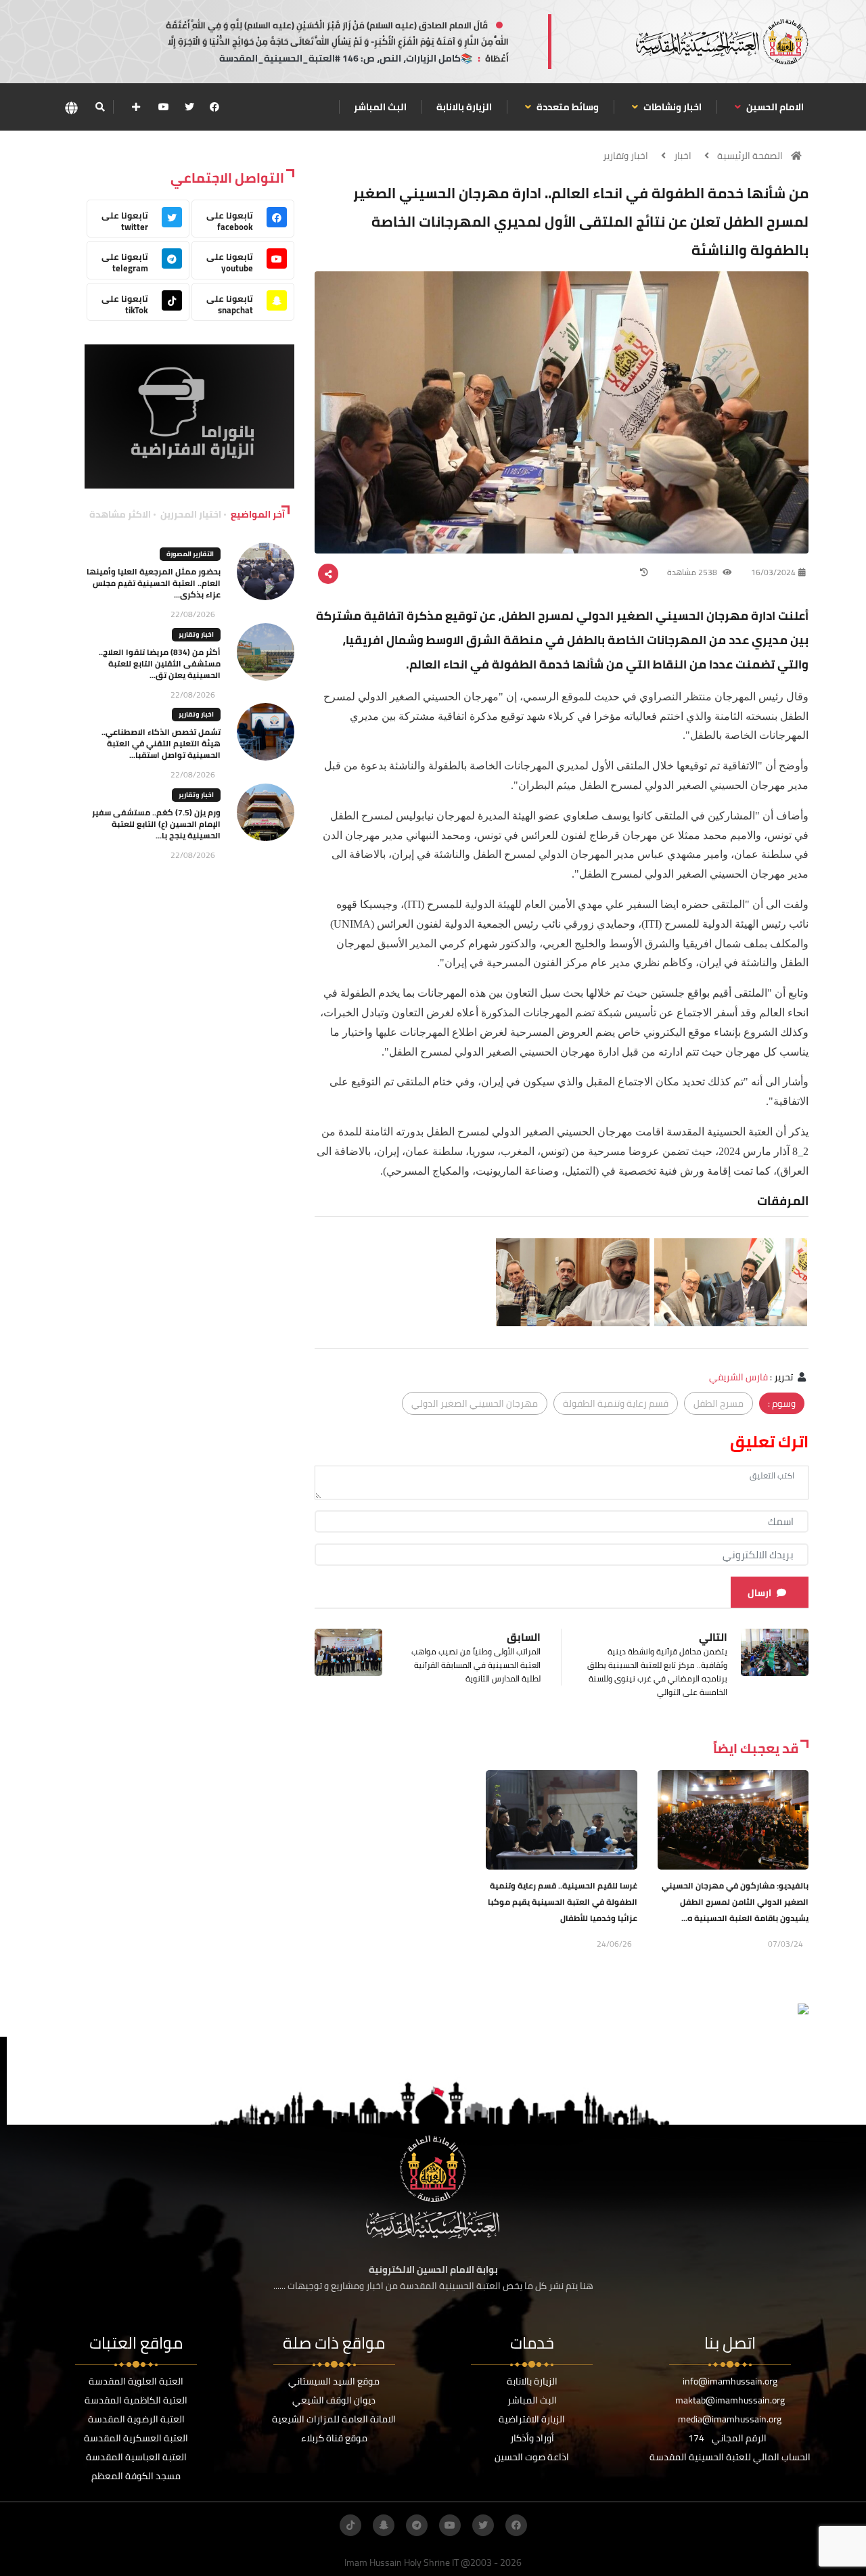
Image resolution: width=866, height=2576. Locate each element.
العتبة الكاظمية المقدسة (136, 2400)
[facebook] (214, 107)
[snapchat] (384, 2525)
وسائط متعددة (567, 107)
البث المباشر (380, 107)
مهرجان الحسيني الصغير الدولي (475, 1403)
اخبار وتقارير (625, 156)
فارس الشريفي (738, 1377)
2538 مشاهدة (693, 572)
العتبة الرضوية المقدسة (136, 2419)
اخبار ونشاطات (671, 107)
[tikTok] (350, 2525)
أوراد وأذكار (532, 2438)
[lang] (71, 107)
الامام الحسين (774, 107)
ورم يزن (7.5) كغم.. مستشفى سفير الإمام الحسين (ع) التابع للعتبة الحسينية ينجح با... (156, 824)
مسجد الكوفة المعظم (136, 2476)
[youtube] (164, 107)
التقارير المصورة (190, 554)
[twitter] (189, 107)
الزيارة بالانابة (464, 107)
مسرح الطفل (719, 1403)
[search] (100, 107)
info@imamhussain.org (730, 2381)
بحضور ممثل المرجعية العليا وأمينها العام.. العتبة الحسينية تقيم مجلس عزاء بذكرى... (154, 583)
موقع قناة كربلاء (334, 2438)
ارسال (759, 1593)
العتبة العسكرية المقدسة (136, 2438)
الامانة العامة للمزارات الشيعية (334, 2419)
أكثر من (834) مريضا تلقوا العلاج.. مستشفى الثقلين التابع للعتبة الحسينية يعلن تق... (160, 663)
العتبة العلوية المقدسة (136, 2381)
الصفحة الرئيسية (750, 156)
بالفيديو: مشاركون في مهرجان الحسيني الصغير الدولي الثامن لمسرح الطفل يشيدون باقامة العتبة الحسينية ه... (735, 1902)
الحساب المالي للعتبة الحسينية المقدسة (730, 2457)
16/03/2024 (773, 572)
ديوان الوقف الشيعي (334, 2400)
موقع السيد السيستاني (334, 2381)
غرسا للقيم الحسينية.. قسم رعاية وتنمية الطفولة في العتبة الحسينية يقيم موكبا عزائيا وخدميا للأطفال (563, 1902)
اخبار (683, 156)
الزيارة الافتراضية (532, 2419)
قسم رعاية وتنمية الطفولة (616, 1403)
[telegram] (417, 2525)
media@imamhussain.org (730, 2419)
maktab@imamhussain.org (730, 2400)
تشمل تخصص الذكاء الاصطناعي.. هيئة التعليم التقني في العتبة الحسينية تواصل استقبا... (161, 743)
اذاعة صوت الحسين (532, 2457)
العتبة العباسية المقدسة (136, 2457)
